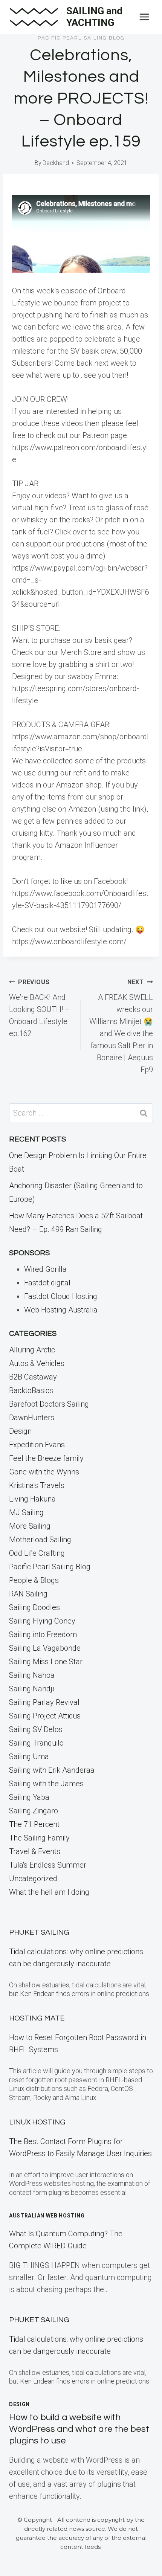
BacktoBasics (31, 1390)
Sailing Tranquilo (36, 1743)
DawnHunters (32, 1418)
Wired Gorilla (45, 1269)
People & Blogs (34, 1580)
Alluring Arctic (32, 1350)
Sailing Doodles (34, 1607)
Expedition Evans (37, 1445)
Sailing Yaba (29, 1797)
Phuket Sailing (39, 1932)
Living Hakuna (32, 1499)
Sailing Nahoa (32, 1675)
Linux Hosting (37, 2122)
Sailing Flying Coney (42, 1621)
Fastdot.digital (47, 1283)
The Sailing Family (39, 1838)
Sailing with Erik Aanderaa (52, 1770)
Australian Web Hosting (47, 2216)
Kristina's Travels (37, 1485)
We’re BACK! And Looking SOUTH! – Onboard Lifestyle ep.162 (40, 1008)
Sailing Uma (29, 1757)
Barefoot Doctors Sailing (49, 1404)
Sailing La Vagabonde (45, 1648)
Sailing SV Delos (36, 1729)
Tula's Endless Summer (48, 1865)
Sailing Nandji (31, 1689)
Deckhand (56, 163)
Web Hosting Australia (61, 1310)
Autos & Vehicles (37, 1363)
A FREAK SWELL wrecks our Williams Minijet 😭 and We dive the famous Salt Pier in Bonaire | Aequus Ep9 (121, 1026)
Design (20, 1431)
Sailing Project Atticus (45, 1716)
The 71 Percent (34, 1824)
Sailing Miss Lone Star (46, 1662)
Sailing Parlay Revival (44, 1702)
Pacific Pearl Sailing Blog (81, 38)
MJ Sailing (26, 1512)
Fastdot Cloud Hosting (61, 1296)
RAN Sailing (28, 1594)
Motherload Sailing (40, 1540)
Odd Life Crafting (37, 1553)
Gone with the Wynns (44, 1472)
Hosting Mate (37, 2018)
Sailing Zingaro (34, 1811)
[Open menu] (144, 17)
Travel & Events (35, 1851)
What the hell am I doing (49, 1892)
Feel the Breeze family (46, 1458)
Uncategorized (33, 1879)
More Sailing (30, 1526)
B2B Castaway (33, 1377)
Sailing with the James (46, 1784)
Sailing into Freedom (43, 1634)
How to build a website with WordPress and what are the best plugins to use (79, 2429)
